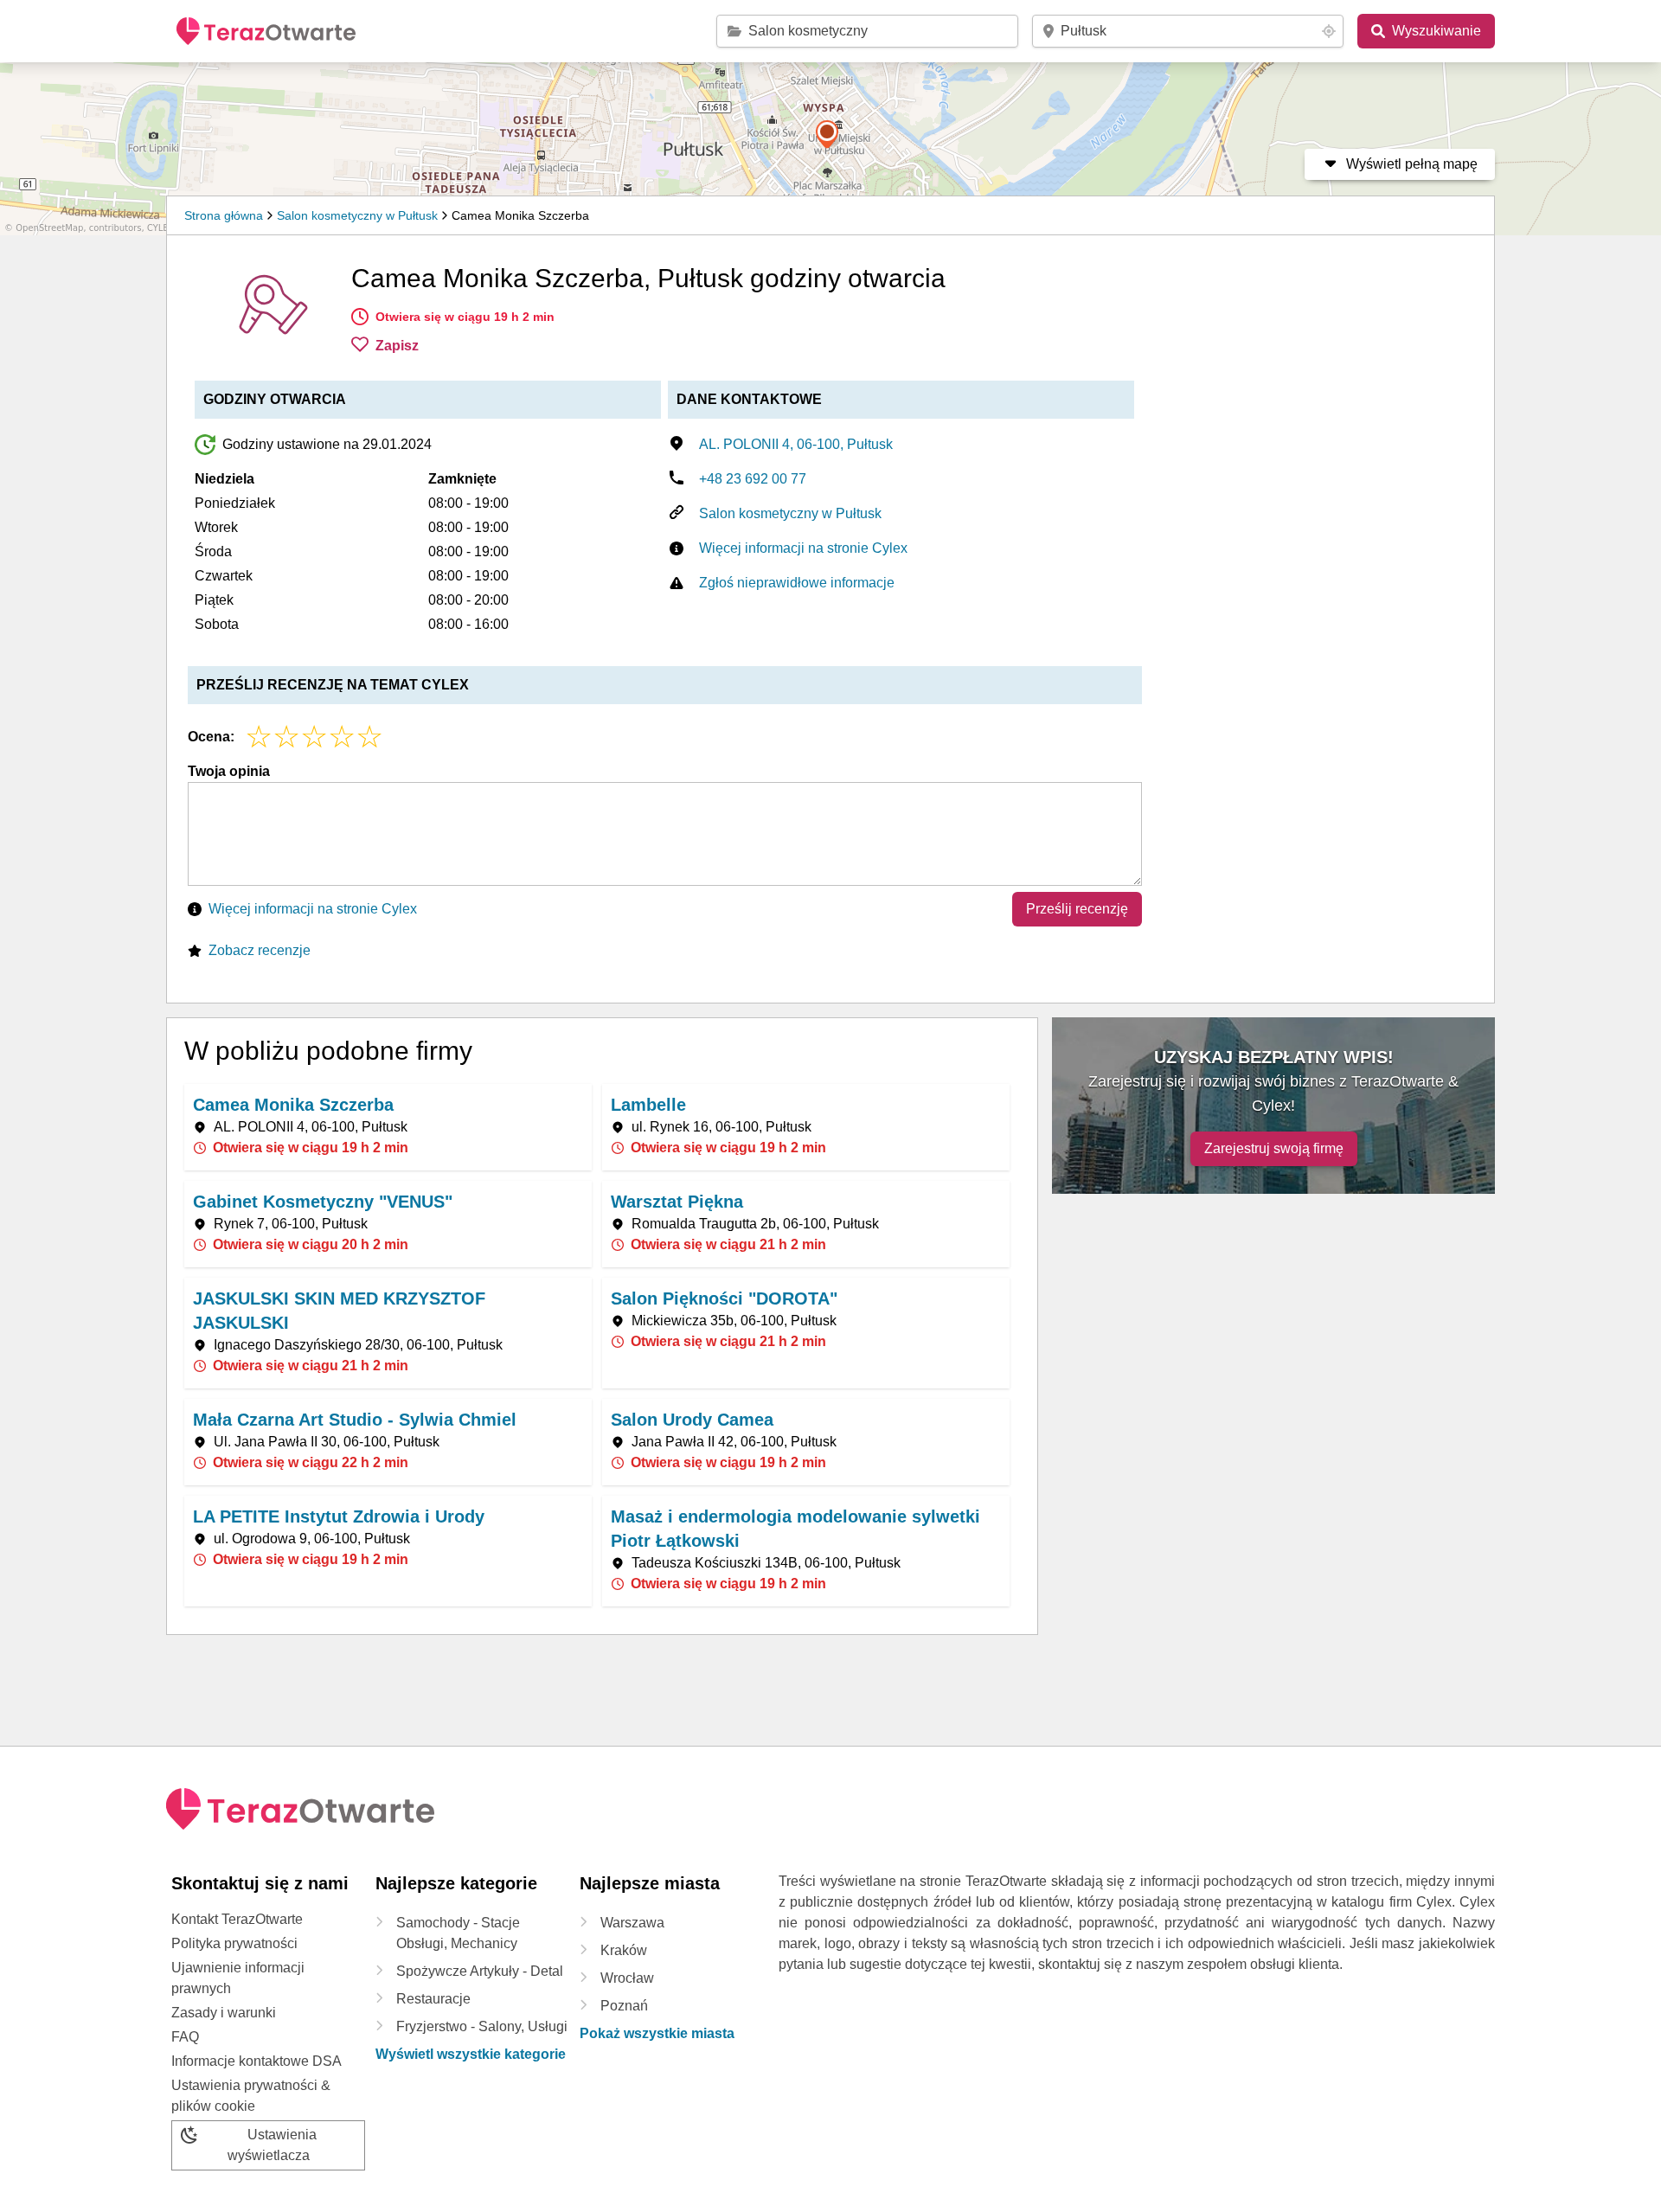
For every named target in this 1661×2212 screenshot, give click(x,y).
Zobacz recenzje (260, 950)
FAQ (185, 2037)
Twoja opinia (229, 771)
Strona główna (224, 215)
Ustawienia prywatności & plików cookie (251, 2096)
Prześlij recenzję (1077, 909)
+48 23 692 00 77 (753, 479)
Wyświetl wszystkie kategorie (471, 2054)
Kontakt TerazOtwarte (237, 1919)
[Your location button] (1329, 31)
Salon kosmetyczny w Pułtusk (357, 215)
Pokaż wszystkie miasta (657, 2033)
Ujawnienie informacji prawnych (238, 1978)
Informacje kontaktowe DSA (257, 2061)
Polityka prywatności (234, 1943)
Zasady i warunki (224, 2013)
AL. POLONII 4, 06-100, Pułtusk (796, 444)
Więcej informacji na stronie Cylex (803, 548)
